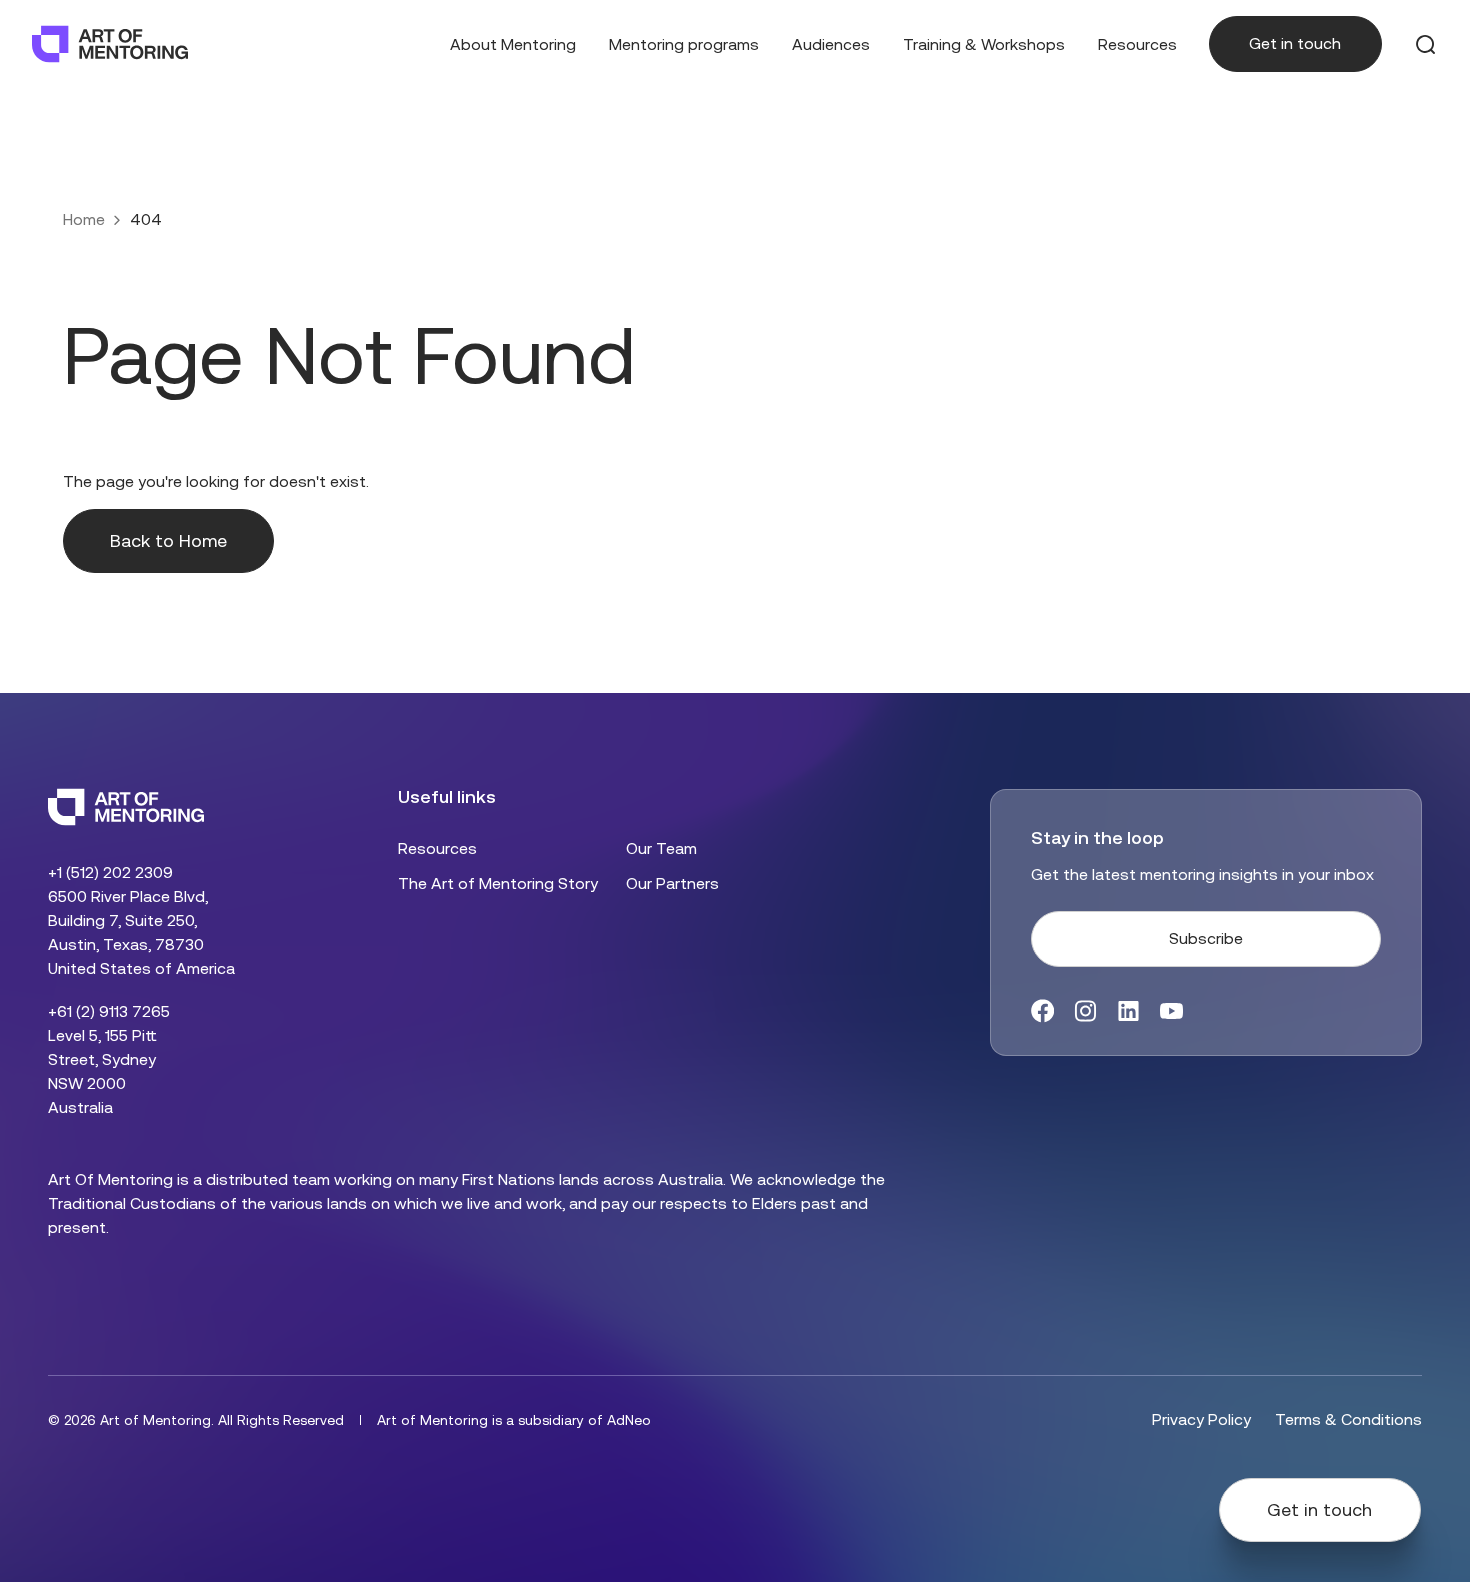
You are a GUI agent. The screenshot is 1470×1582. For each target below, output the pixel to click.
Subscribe (1206, 938)
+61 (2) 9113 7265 (109, 1011)
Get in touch (1295, 43)
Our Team (661, 848)
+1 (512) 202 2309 (110, 872)
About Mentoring (513, 44)
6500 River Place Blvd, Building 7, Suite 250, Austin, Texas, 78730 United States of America (141, 932)
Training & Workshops (984, 44)
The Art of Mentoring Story (498, 883)
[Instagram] (1085, 1011)
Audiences (831, 44)
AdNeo (629, 1420)
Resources (1137, 44)
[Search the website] (1426, 44)
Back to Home (168, 541)
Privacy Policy (1201, 1419)
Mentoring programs (684, 44)
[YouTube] (1171, 1011)
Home (84, 219)
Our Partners (672, 883)
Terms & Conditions (1348, 1419)
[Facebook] (1042, 1011)
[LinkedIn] (1128, 1011)
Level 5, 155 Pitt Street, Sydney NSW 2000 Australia (102, 1071)
